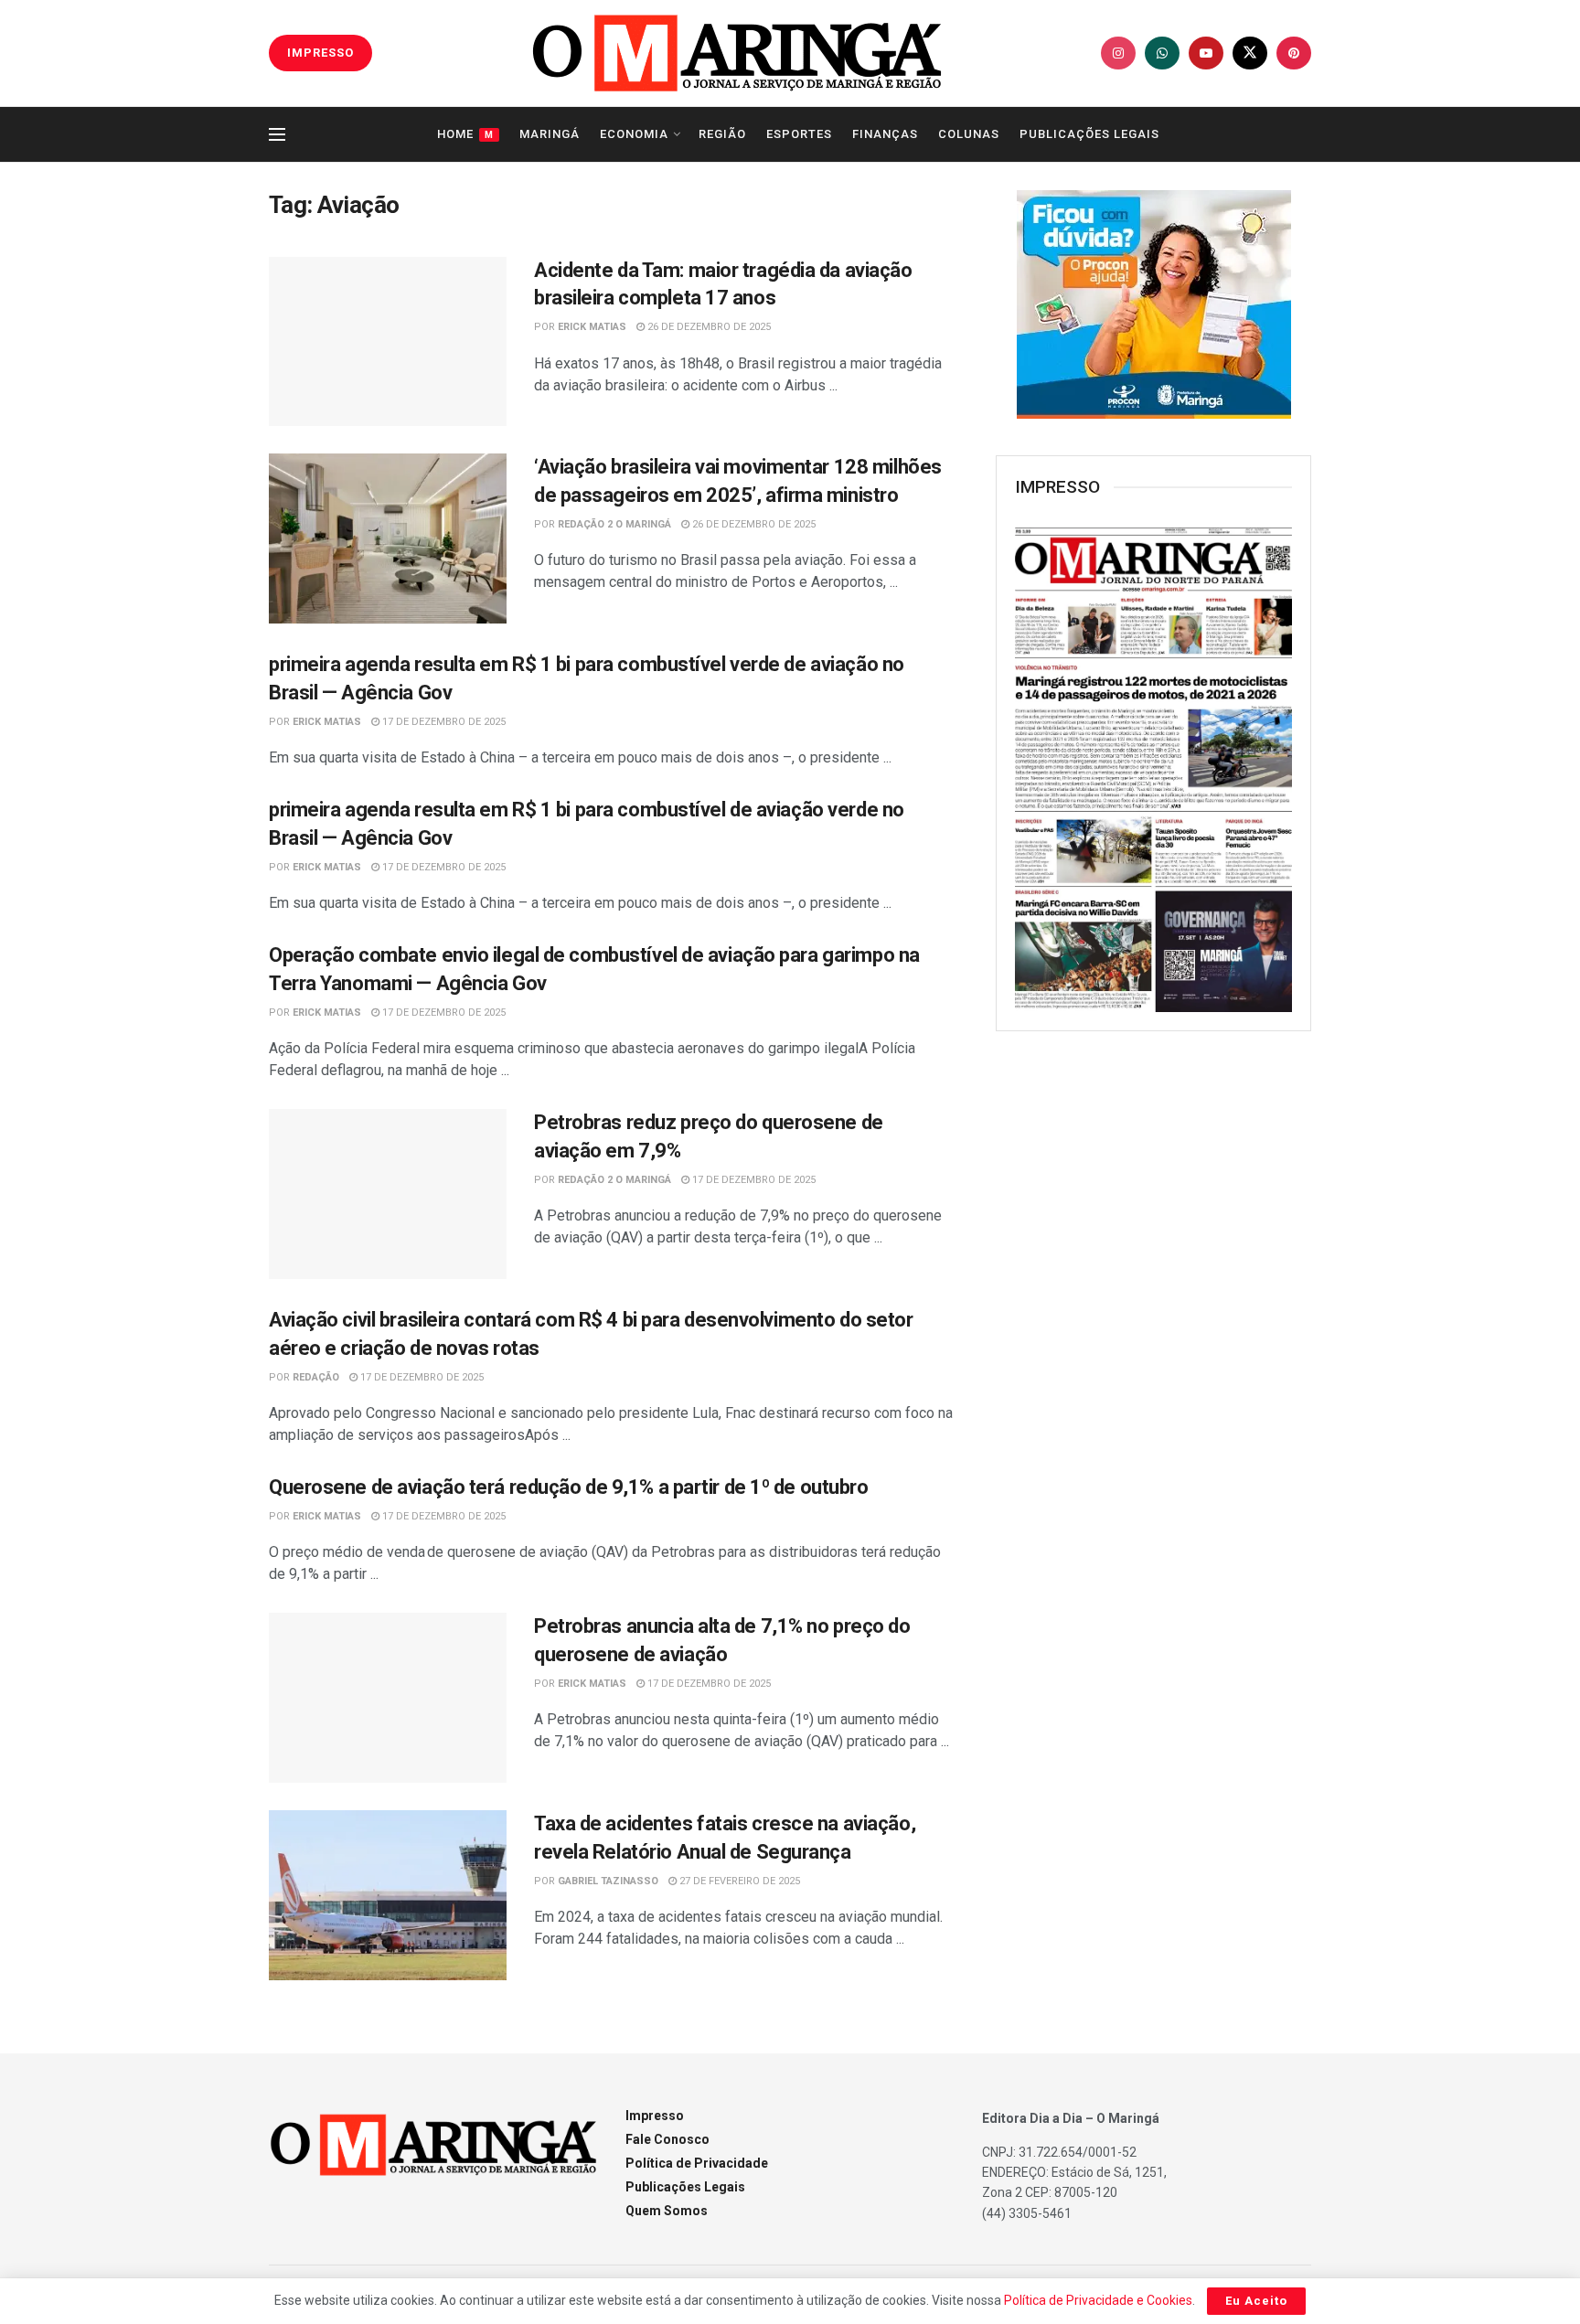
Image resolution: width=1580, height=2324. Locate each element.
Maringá (550, 134)
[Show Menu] (277, 134)
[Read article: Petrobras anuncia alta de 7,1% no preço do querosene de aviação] (388, 1698)
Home (465, 134)
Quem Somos (667, 2211)
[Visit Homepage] (737, 53)
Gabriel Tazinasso (608, 1881)
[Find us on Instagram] (1118, 53)
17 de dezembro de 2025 (443, 722)
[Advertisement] (1154, 1342)
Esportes (799, 134)
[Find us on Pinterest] (1294, 53)
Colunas (969, 134)
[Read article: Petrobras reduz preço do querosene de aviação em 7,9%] (388, 1194)
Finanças (885, 134)
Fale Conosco (667, 2139)
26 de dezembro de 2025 (708, 327)
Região (722, 134)
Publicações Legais (1089, 134)
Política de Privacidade (697, 2163)
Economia (634, 134)
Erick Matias (592, 327)
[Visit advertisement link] (1153, 304)
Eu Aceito (1256, 2301)
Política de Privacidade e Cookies (1098, 2300)
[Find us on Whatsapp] (1162, 53)
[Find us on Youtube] (1206, 53)
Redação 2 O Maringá (614, 524)
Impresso (655, 2116)
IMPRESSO (320, 53)
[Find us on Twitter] (1250, 53)
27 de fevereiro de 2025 (738, 1881)
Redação (316, 1377)
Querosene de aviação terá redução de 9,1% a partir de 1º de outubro (569, 1487)
